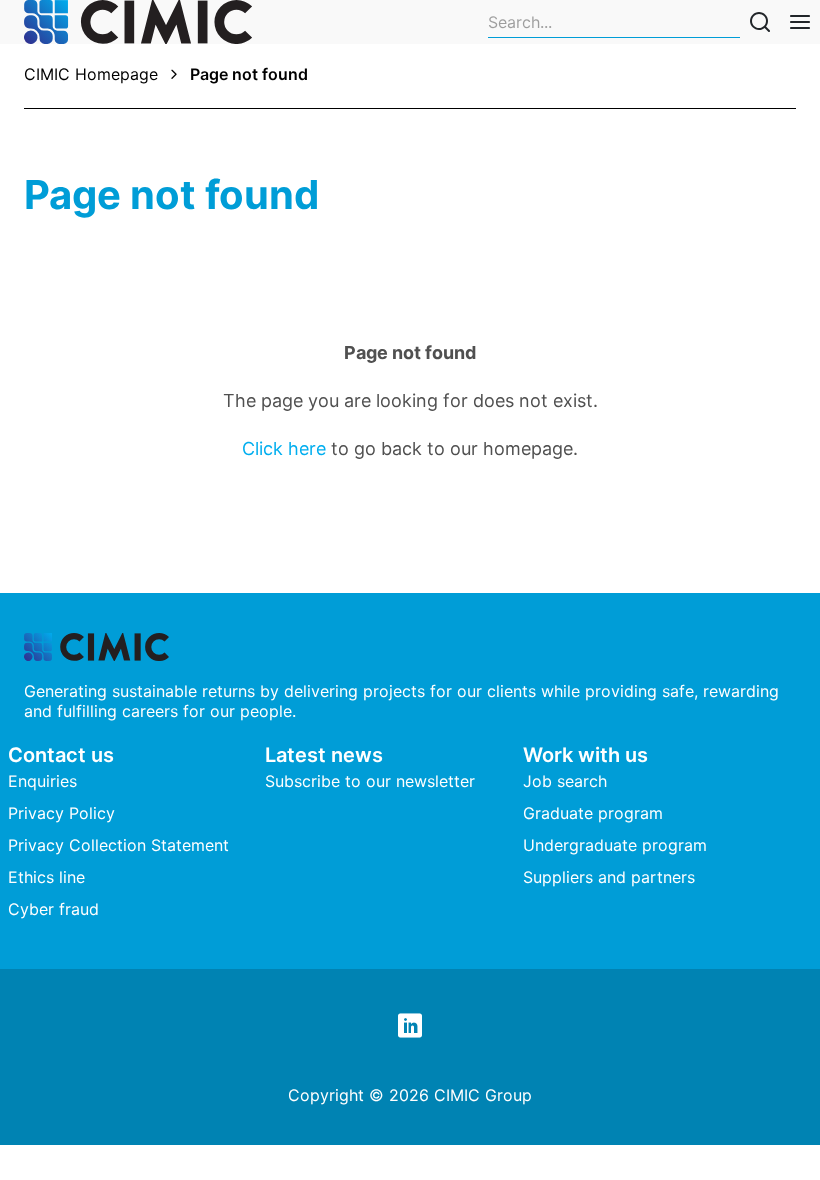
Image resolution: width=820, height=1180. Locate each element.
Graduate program (593, 813)
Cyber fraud (53, 909)
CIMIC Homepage (91, 74)
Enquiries (42, 781)
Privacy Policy (61, 813)
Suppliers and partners (609, 877)
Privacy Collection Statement (118, 845)
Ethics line (46, 877)
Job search (565, 781)
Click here (284, 448)
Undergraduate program (615, 845)
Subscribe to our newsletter (370, 781)
